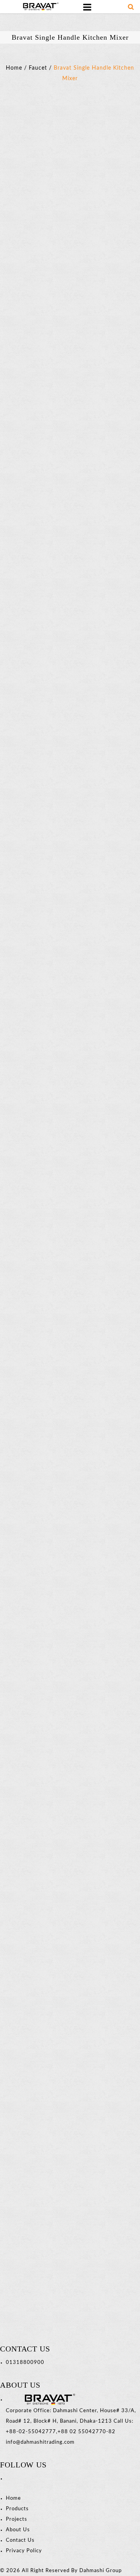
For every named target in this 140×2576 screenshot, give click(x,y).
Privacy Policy (24, 2551)
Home (14, 68)
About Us (18, 2530)
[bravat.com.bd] (39, 6)
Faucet (38, 68)
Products (17, 2509)
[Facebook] (7, 2479)
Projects (17, 2519)
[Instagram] (10, 2479)
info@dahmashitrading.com (40, 2442)
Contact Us (20, 2540)
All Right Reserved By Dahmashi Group (72, 2571)
